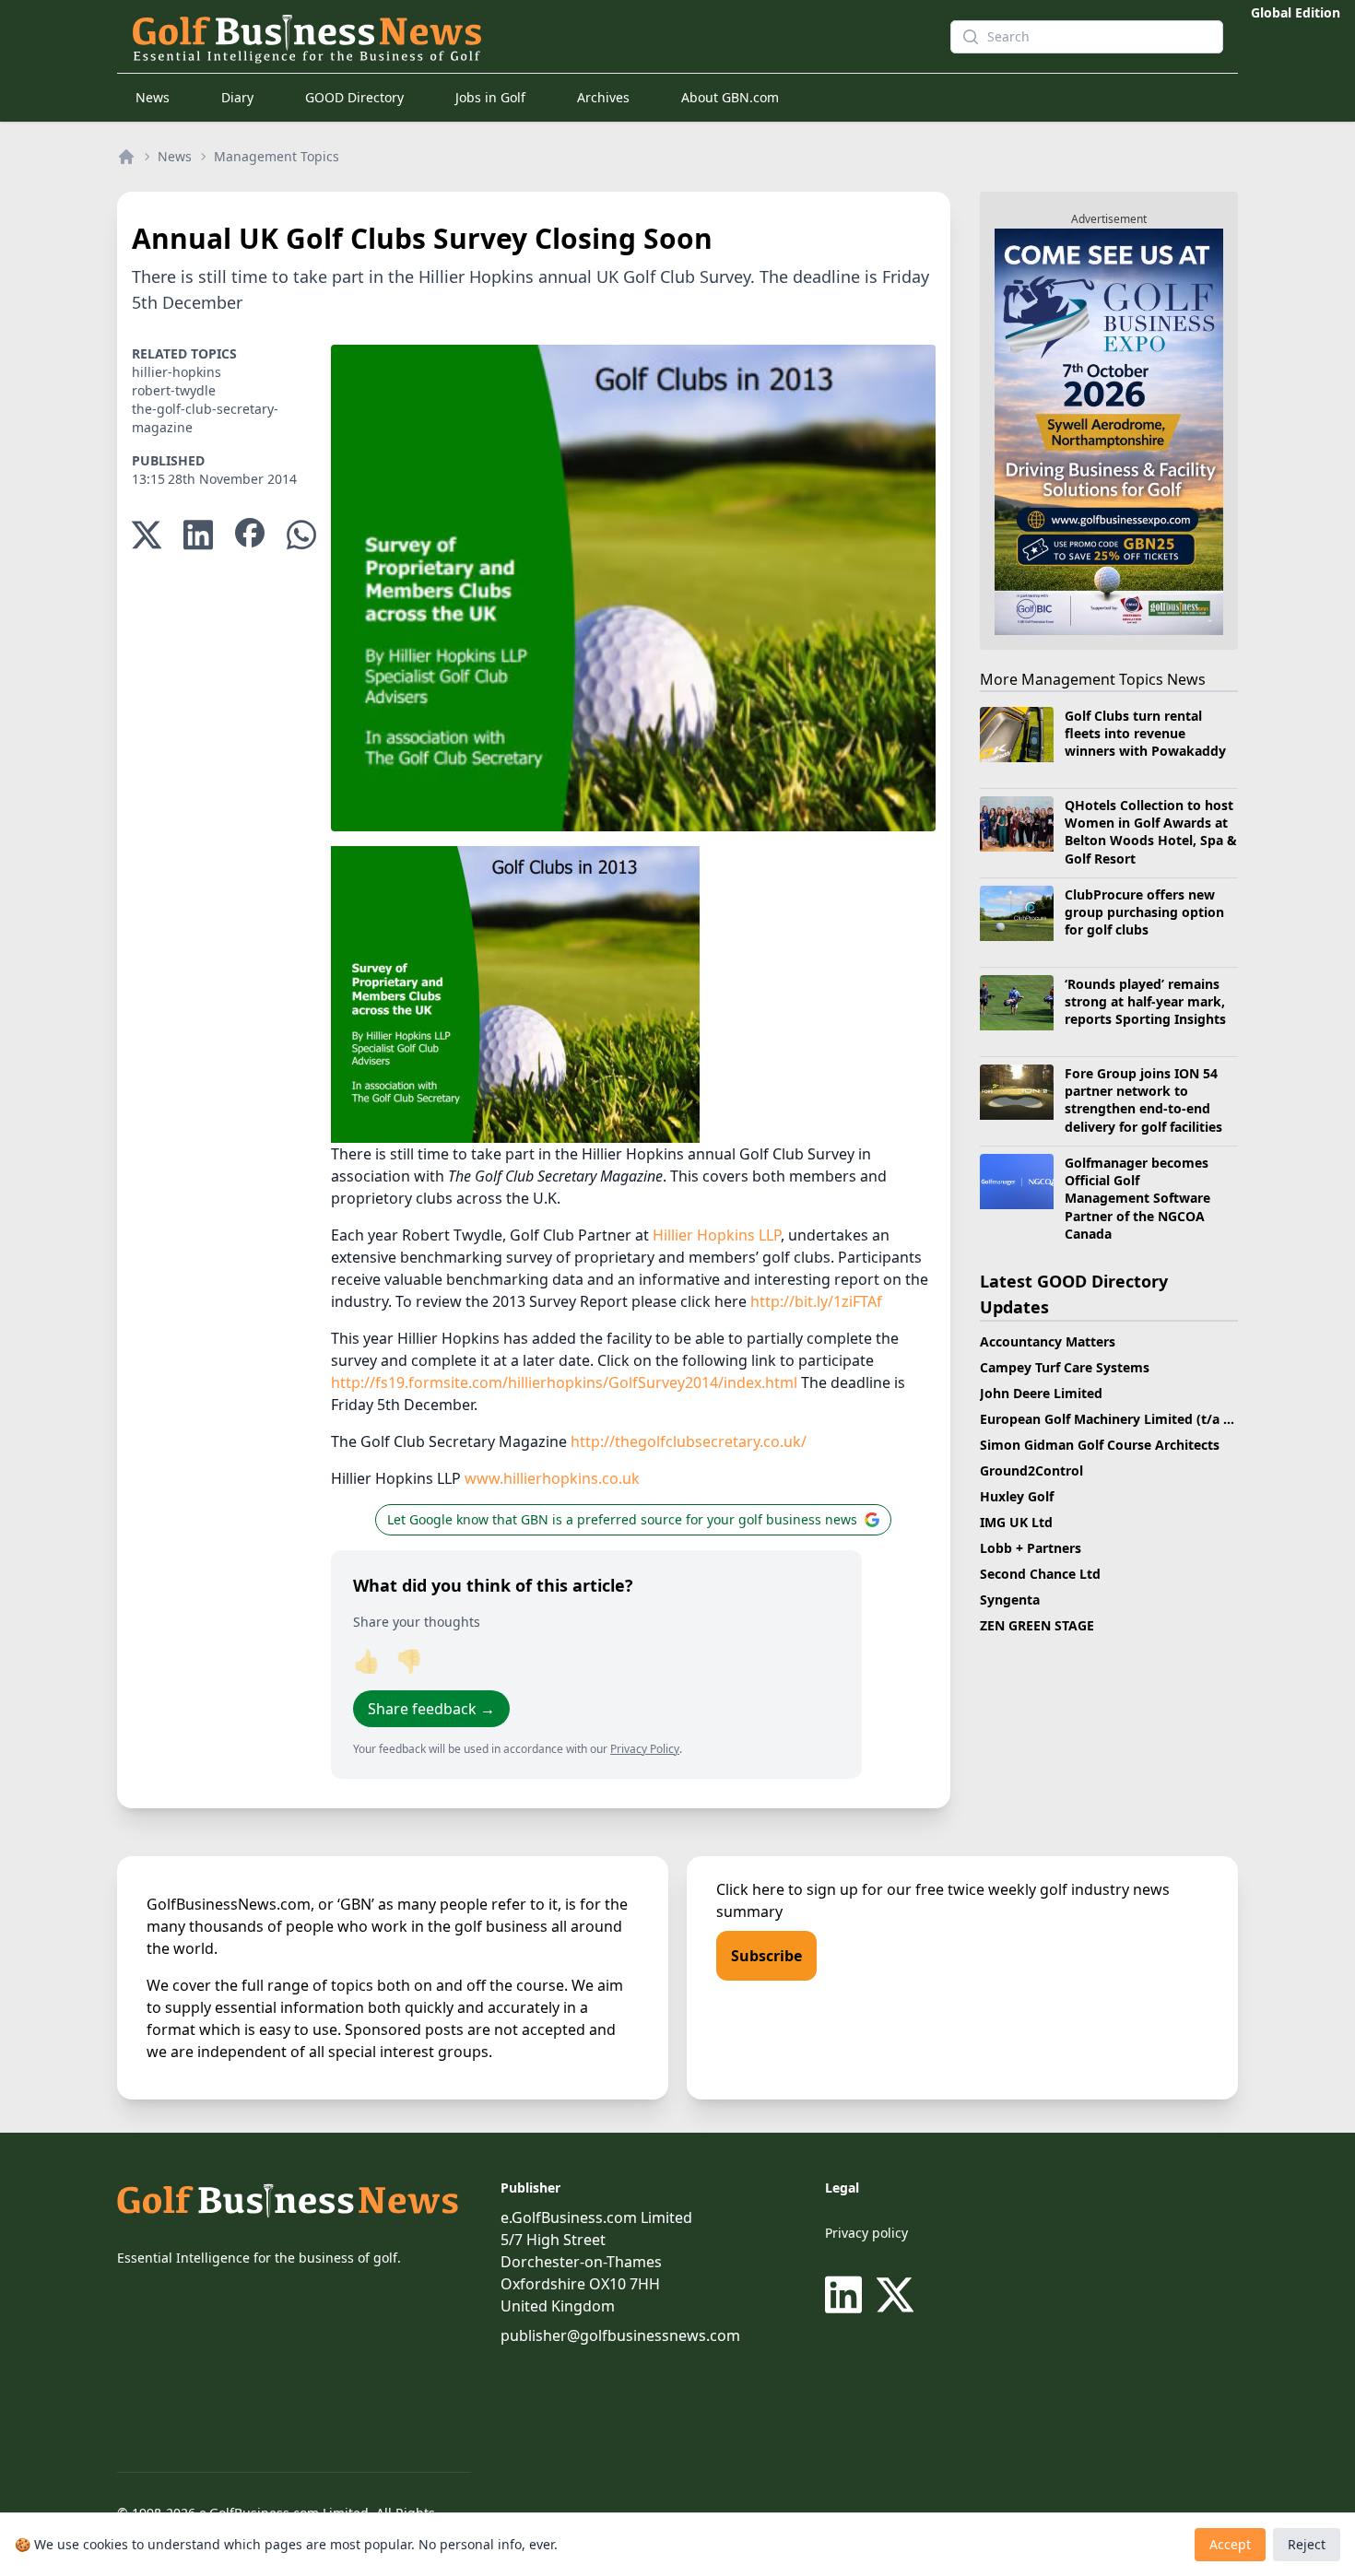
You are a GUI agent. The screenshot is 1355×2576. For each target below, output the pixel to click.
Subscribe (766, 1956)
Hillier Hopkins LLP (717, 1235)
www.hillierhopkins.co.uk (552, 1478)
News (153, 97)
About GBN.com (730, 97)
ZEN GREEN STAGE (1037, 1625)
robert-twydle (174, 390)
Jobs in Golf (490, 97)
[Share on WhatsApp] (301, 535)
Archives (603, 97)
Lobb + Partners (1031, 1548)
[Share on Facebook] (250, 535)
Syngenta (1010, 1600)
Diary (237, 97)
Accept (1230, 2544)
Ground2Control (1031, 1470)
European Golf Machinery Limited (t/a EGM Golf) (1133, 1419)
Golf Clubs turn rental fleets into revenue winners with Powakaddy (1145, 734)
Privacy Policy (645, 1749)
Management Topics (277, 156)
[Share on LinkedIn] (198, 535)
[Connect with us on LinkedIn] (847, 2295)
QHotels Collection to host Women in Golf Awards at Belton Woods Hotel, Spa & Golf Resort (1151, 832)
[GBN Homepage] (526, 37)
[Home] (126, 157)
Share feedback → (431, 1709)
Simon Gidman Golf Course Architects (1100, 1445)
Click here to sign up (787, 1889)
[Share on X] (147, 535)
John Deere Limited (1041, 1393)
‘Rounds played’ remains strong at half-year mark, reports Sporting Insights (1145, 1002)
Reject (1307, 2544)
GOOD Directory (354, 97)
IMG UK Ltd (1016, 1522)
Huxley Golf (1017, 1496)
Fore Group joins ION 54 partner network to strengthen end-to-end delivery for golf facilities (1143, 1100)
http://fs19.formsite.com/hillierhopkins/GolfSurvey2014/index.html (564, 1382)
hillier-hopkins (177, 372)
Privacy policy (866, 2233)
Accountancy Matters (1048, 1341)
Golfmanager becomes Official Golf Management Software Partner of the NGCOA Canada (1137, 1198)
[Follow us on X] (895, 2295)
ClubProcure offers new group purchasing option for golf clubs (1144, 912)
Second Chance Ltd (1040, 1574)
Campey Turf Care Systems (1065, 1367)
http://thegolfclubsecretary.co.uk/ (689, 1441)
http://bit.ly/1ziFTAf (816, 1301)
